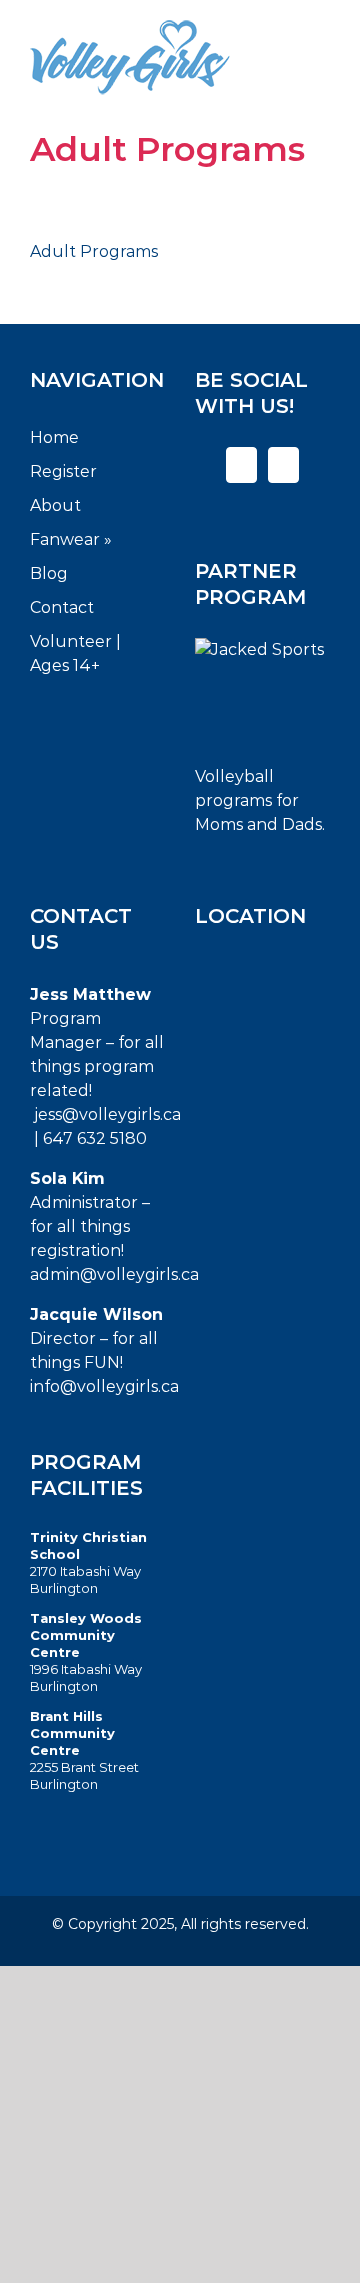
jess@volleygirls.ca (107, 1114)
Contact (62, 607)
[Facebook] (241, 465)
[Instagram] (283, 465)
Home (54, 437)
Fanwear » (71, 539)
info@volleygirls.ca (104, 1386)
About (55, 505)
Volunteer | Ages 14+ (75, 653)
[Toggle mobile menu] (317, 46)
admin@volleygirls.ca (114, 1274)
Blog (49, 573)
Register (63, 471)
